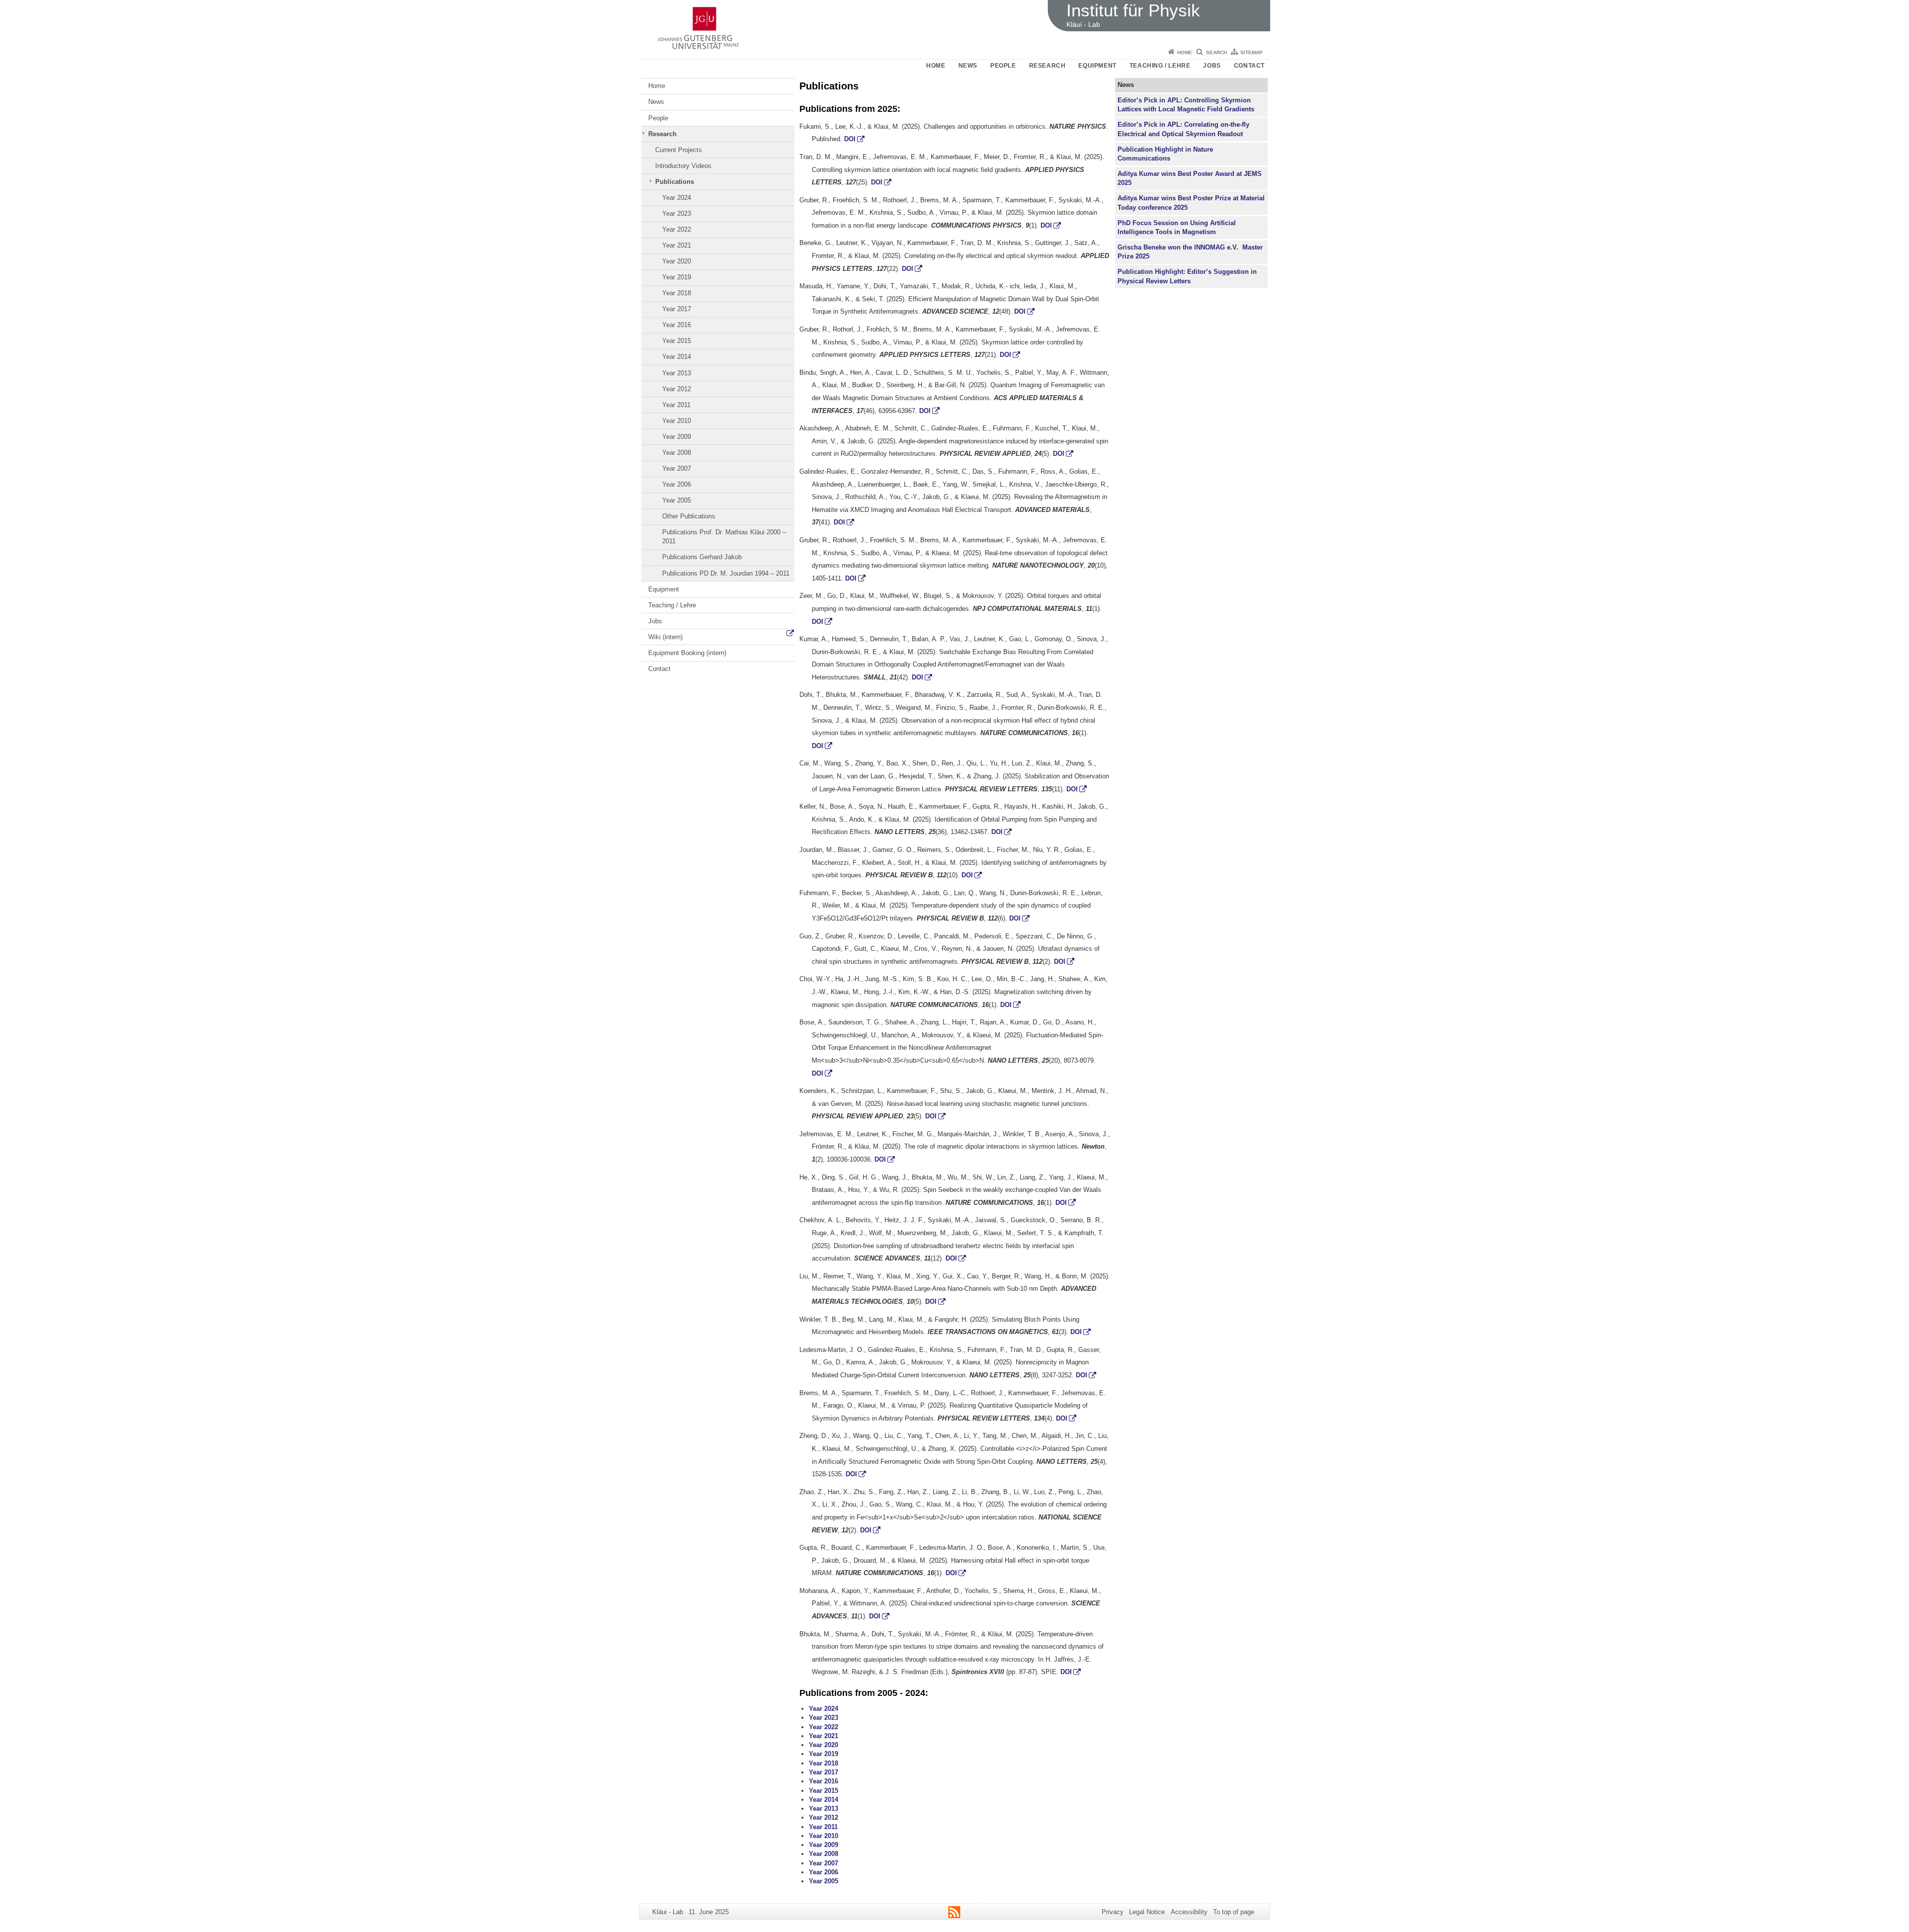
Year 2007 (677, 468)
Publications (675, 182)
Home (1185, 52)
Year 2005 (677, 500)
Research (1047, 66)
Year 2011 (676, 405)
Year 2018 (677, 293)
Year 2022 (677, 229)
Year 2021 (677, 245)
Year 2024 (677, 198)
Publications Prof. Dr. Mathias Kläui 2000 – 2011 (724, 537)
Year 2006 (677, 484)
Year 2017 (677, 309)
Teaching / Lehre (1160, 66)
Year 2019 (677, 277)
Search (1216, 52)
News (968, 66)
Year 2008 (677, 453)
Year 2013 (677, 373)
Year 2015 (677, 341)
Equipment (1097, 66)
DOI (850, 139)
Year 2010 (677, 421)
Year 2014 (677, 357)
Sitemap (1252, 52)
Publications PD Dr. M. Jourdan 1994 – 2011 (726, 573)
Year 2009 (677, 437)
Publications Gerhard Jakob (702, 557)
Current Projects (679, 150)
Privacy (1113, 1912)
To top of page (1234, 1912)
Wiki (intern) (665, 637)
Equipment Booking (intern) (687, 653)
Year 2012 (677, 389)
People (1003, 66)
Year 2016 (677, 325)
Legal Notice (1147, 1912)
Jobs (1212, 66)
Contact (1249, 66)
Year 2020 (677, 261)
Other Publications (689, 516)
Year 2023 (677, 213)
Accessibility (1189, 1912)
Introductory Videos (683, 166)
